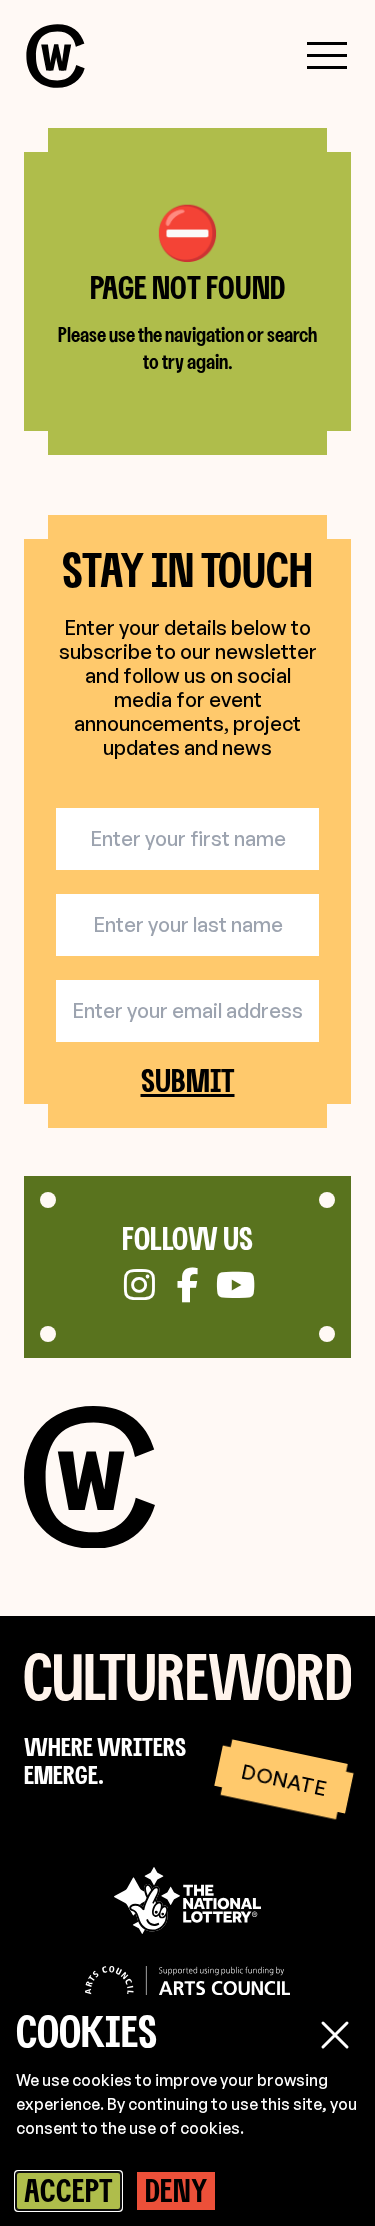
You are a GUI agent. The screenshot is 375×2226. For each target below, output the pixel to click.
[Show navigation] (327, 56)
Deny (176, 2190)
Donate (283, 1779)
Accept (68, 2190)
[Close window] (335, 2035)
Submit (188, 1081)
